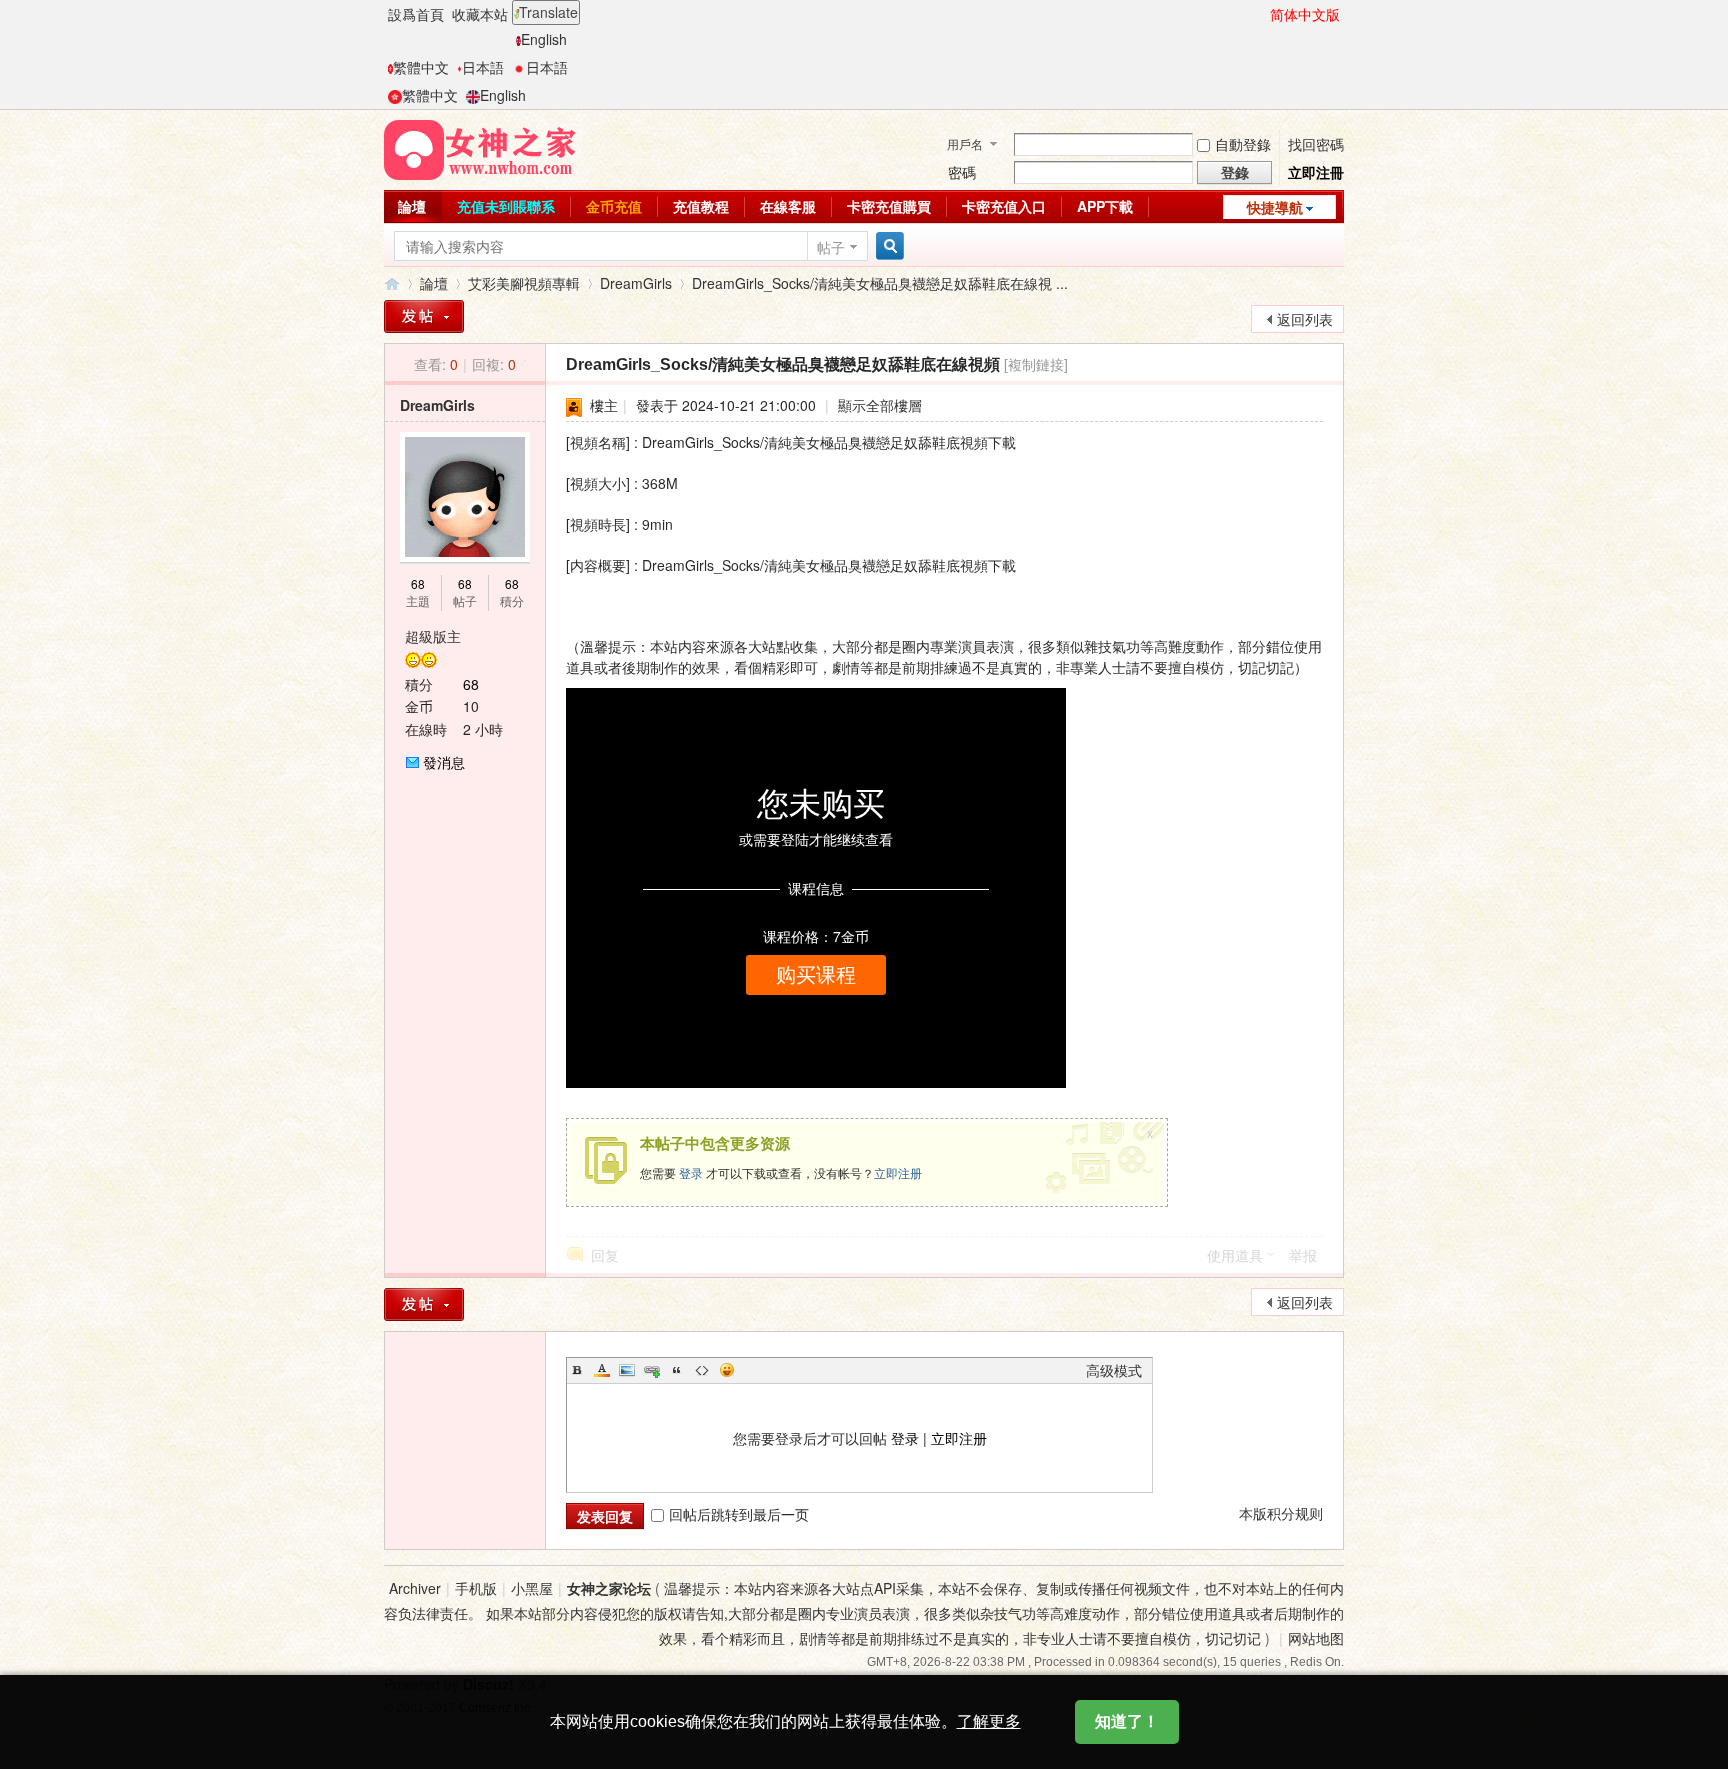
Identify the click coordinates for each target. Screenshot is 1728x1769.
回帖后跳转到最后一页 (739, 1514)
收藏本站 (480, 14)
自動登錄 (1243, 144)
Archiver (415, 1588)
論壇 (412, 206)
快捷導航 (1275, 207)
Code (702, 1370)
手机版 (476, 1588)
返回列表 (1305, 319)
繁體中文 (421, 67)
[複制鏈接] (1036, 364)
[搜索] (887, 246)
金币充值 (614, 206)
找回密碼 (1316, 144)
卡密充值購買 (889, 206)
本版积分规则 (1281, 1513)
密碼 (962, 172)
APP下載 (1105, 206)
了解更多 (989, 1721)
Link (652, 1370)
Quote (677, 1370)
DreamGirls (636, 283)
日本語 (483, 67)
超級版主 (433, 636)
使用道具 (1235, 1255)
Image (627, 1370)
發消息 (444, 762)
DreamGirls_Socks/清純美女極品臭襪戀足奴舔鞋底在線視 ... (880, 283)
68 (418, 583)
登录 (691, 1172)
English (544, 39)
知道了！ (1127, 1721)
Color (602, 1370)
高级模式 (1114, 1370)
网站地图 (1316, 1638)
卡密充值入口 (1004, 206)
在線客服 (788, 206)
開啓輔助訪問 (1261, 14)
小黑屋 (532, 1588)
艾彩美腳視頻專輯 (524, 283)
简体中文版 (1305, 14)
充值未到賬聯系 (506, 206)
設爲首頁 (416, 14)
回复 (605, 1255)
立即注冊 (1316, 172)
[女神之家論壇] (480, 148)
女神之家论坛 (609, 1588)
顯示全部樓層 (880, 405)
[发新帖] (424, 1304)
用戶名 (965, 143)
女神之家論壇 (392, 283)
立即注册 (898, 1172)
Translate (548, 12)
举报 (1303, 1255)
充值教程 (701, 206)
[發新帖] (424, 316)
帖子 (831, 247)
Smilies (727, 1370)
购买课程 (816, 975)
